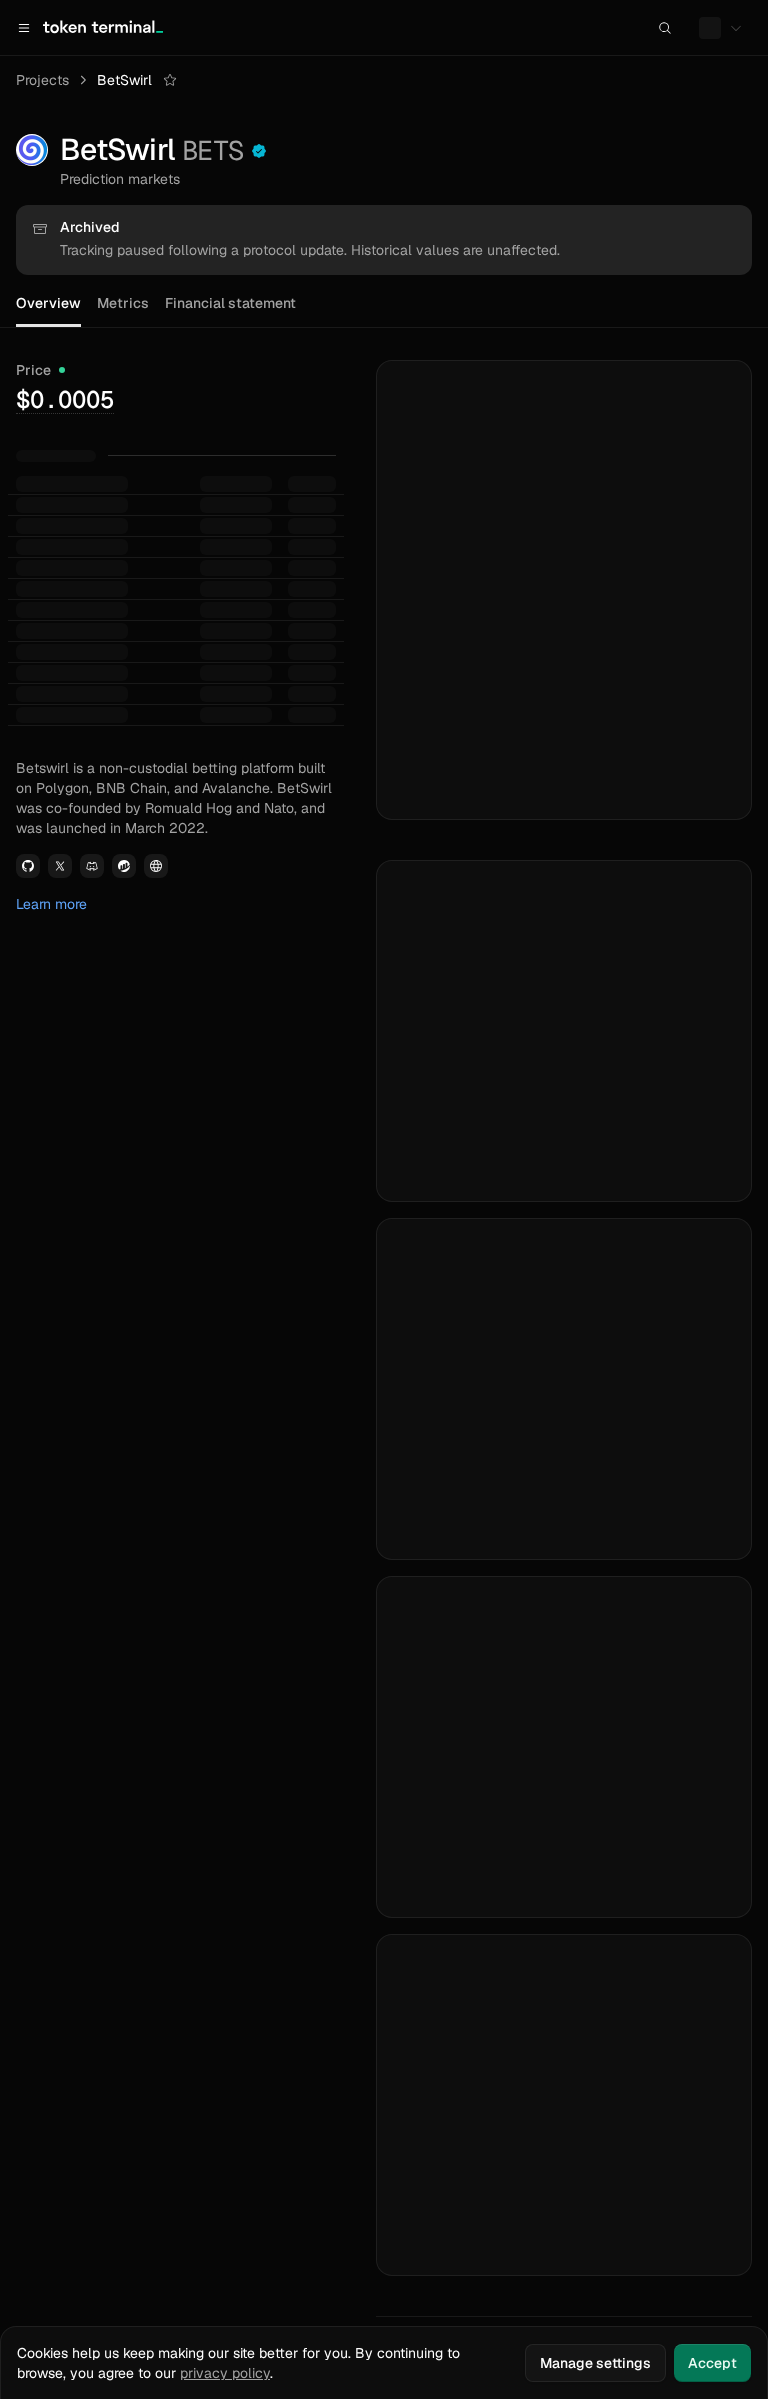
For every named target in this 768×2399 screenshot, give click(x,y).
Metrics (123, 303)
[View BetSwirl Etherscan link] (124, 866)
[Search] (665, 28)
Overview (48, 303)
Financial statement (230, 303)
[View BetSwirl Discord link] (92, 866)
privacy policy (225, 2373)
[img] (65, 399)
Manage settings (595, 2363)
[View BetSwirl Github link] (28, 866)
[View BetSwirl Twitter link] (60, 866)
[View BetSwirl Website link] (156, 866)
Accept (712, 2363)
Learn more (51, 904)
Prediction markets (120, 179)
